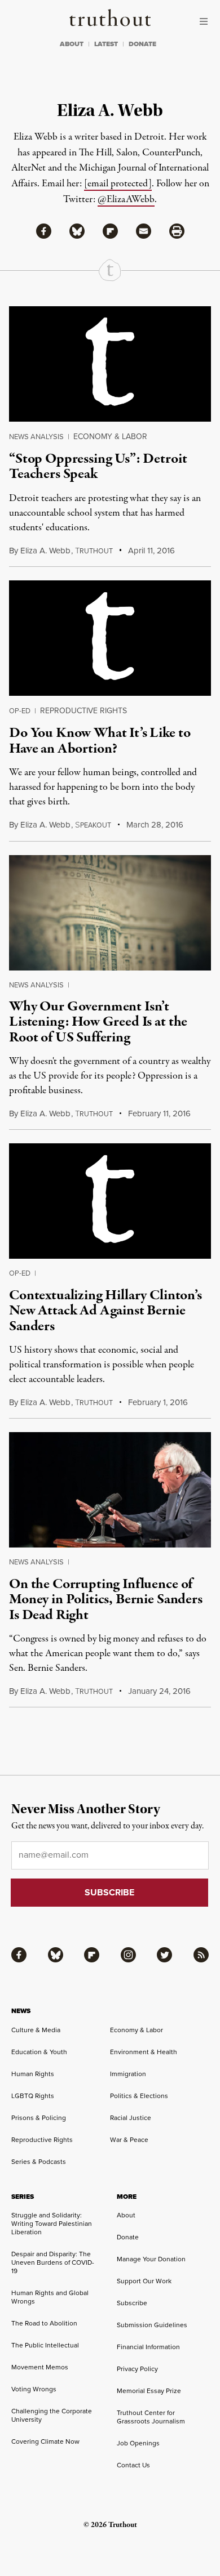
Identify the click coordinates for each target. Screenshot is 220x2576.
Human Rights (33, 2074)
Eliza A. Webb (45, 551)
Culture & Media (36, 2030)
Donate (128, 2237)
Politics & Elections (139, 2096)
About (126, 2215)
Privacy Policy (137, 2369)
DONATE (142, 44)
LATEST (106, 44)
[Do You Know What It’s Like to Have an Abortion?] (110, 638)
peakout (93, 825)
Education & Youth (39, 2052)
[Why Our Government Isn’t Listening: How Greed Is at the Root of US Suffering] (110, 913)
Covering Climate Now (45, 2441)
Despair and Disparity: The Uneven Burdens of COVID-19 (53, 2262)
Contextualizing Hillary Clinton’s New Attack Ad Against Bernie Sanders (105, 1311)
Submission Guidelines (152, 2325)
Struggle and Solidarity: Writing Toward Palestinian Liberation (52, 2224)
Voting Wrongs (34, 2389)
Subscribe (132, 2303)
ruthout (94, 551)
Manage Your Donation (151, 2259)
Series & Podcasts (39, 2162)
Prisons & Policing (39, 2118)
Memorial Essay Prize (149, 2391)
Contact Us (133, 2465)
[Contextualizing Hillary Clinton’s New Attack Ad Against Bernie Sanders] (110, 1201)
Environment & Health (144, 2052)
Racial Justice (131, 2118)
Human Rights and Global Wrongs (50, 2297)
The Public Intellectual (45, 2345)
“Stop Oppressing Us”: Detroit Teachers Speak (98, 466)
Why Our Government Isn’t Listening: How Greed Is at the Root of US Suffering (98, 1022)
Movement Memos (40, 2367)
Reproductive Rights (83, 711)
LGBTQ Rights (33, 2096)
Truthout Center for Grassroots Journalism (151, 2417)
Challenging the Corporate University (52, 2415)
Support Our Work (144, 2281)
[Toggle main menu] (206, 21)
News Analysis (36, 437)
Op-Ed (20, 711)
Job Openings (138, 2443)
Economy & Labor (110, 437)
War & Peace (129, 2140)
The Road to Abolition (44, 2323)
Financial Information (148, 2347)
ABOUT (72, 44)
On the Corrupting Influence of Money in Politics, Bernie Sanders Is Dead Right (106, 1600)
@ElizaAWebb (126, 200)
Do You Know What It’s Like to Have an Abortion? (100, 741)
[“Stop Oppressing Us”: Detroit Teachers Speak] (110, 364)
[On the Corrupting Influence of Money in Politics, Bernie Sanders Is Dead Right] (110, 1490)
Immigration (128, 2074)
